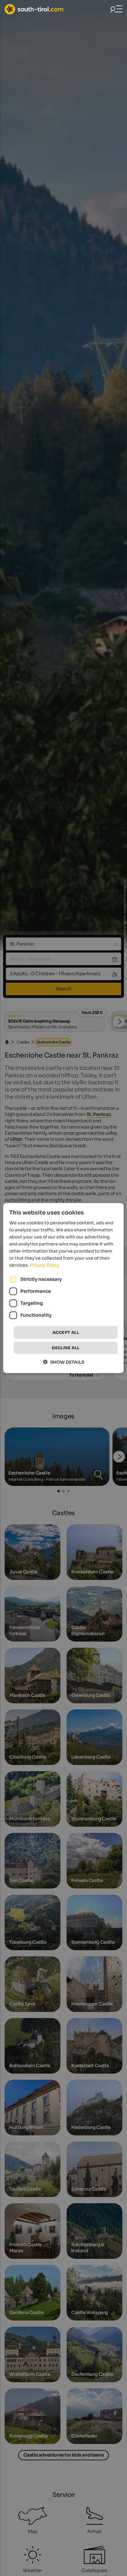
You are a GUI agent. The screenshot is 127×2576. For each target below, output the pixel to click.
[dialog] (63, 1288)
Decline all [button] (66, 1348)
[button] (64, 1362)
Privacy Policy (45, 1265)
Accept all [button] (66, 1332)
